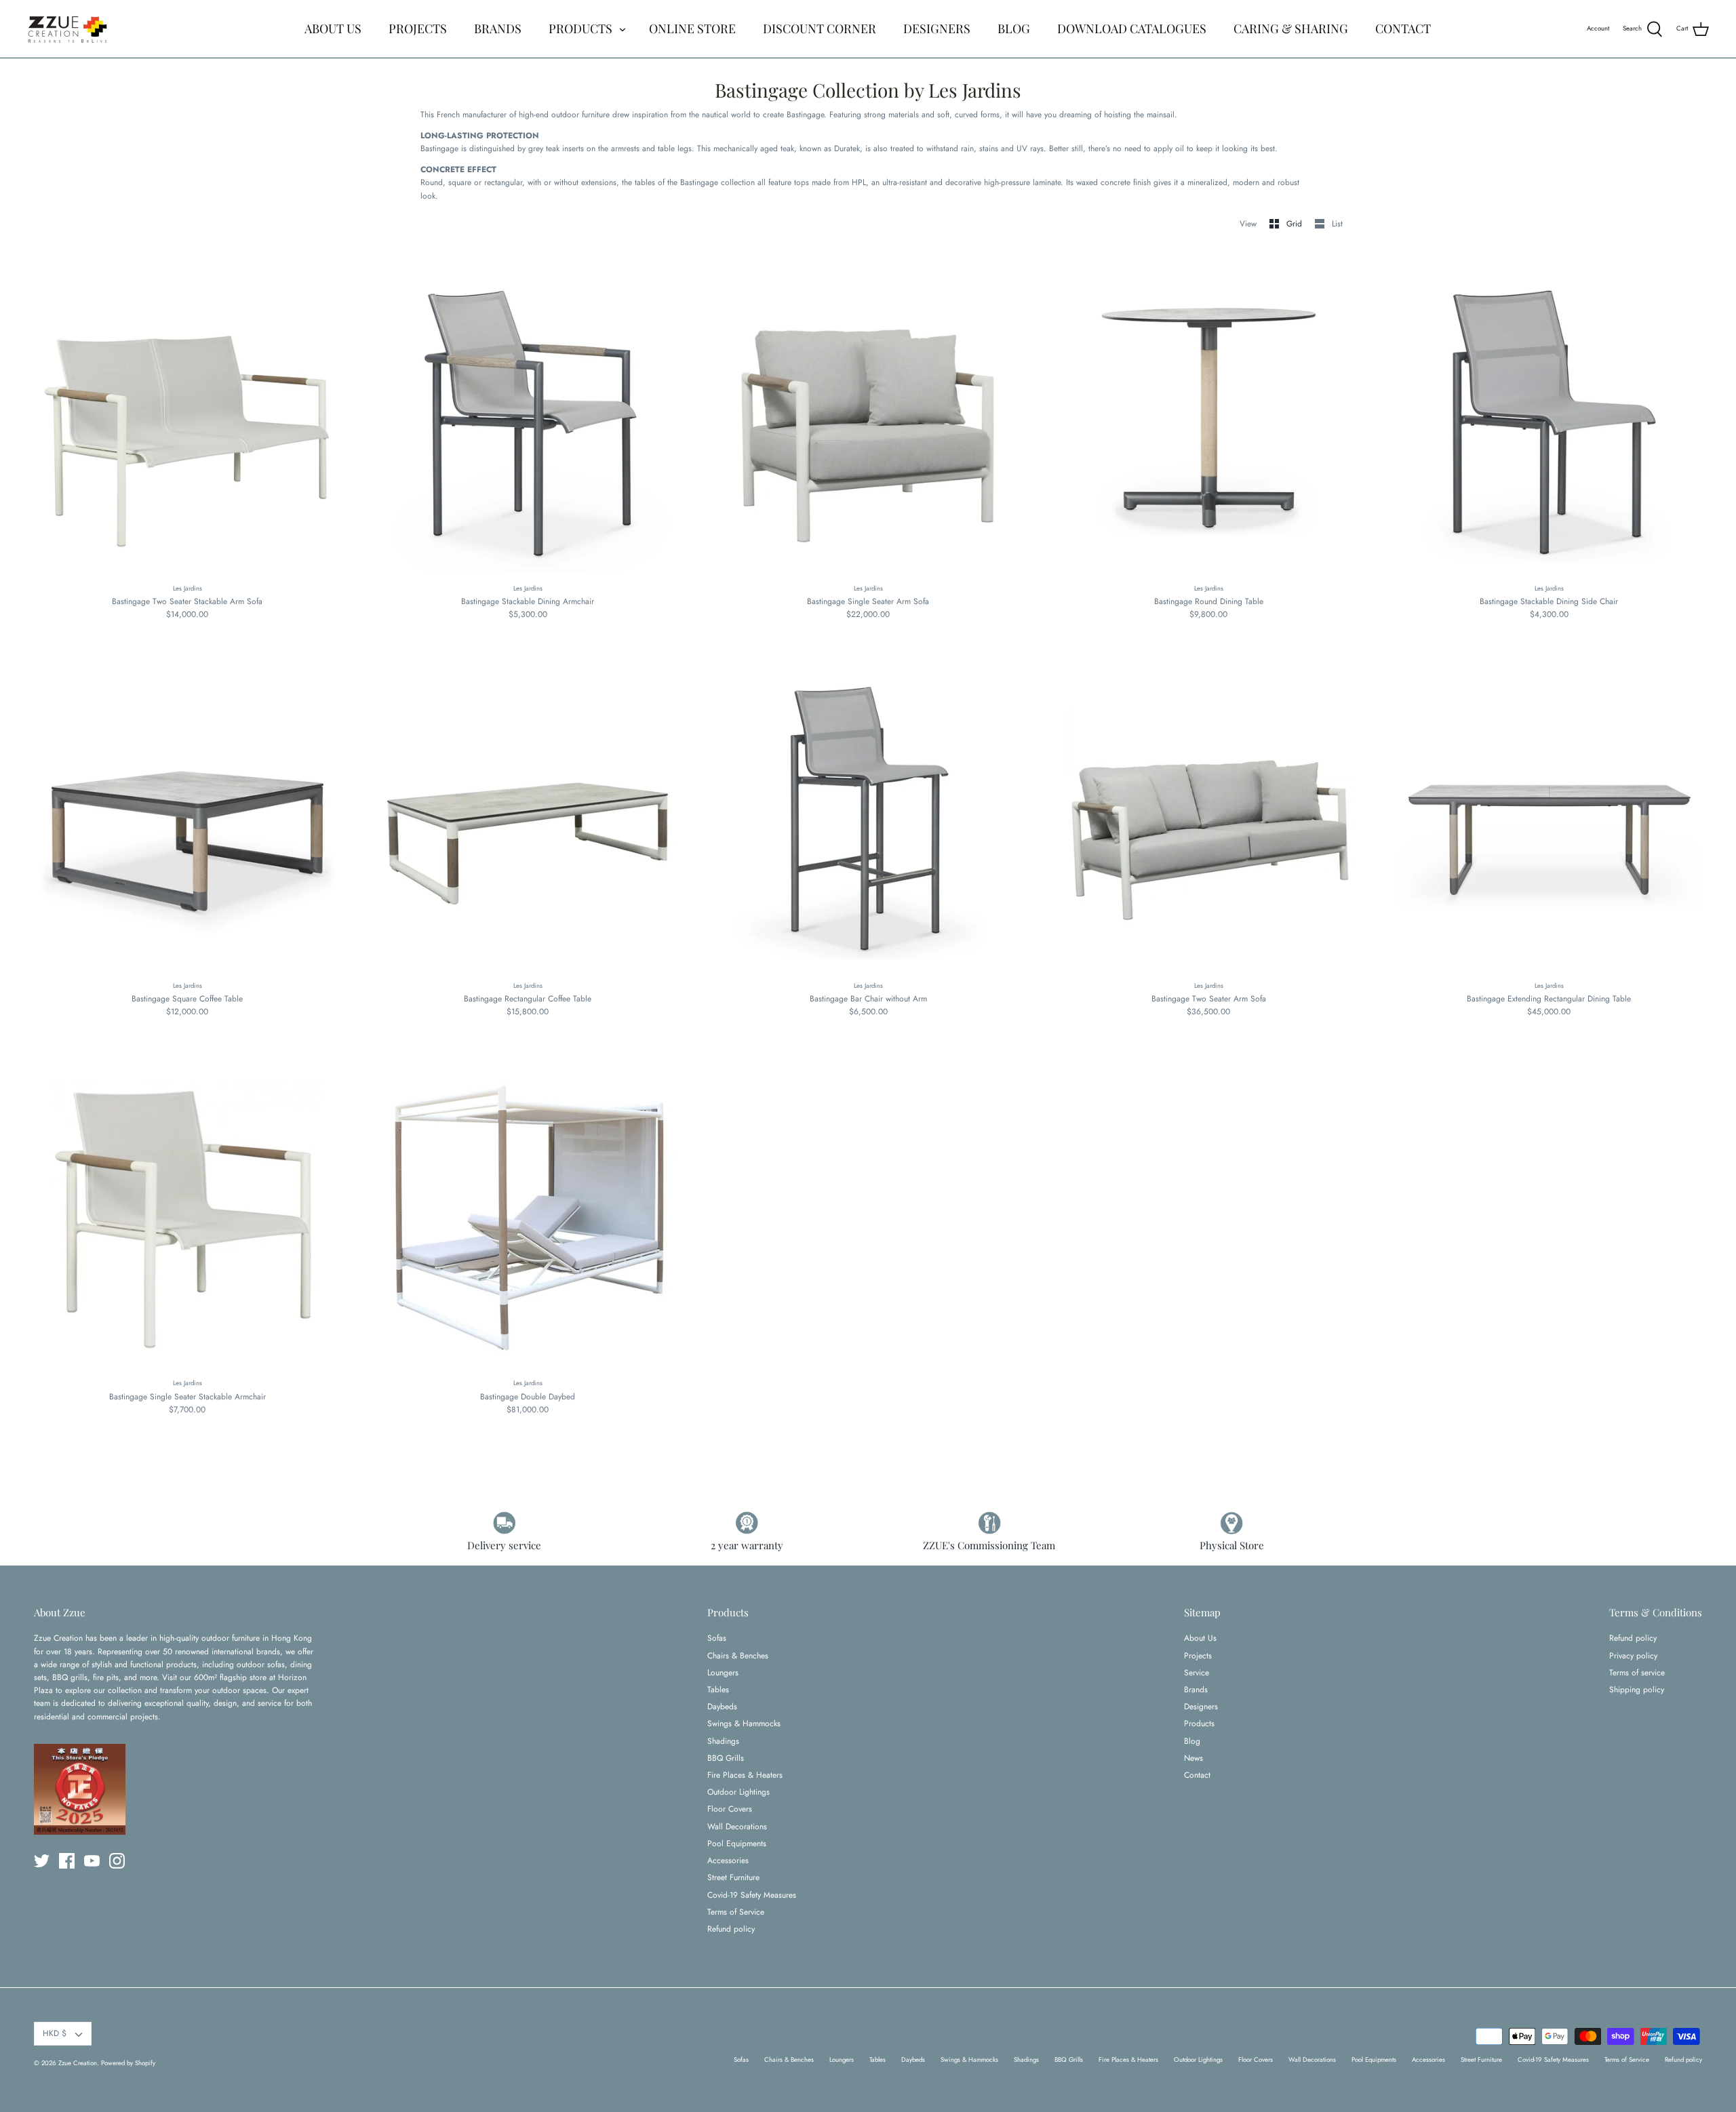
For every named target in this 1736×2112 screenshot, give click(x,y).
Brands (1196, 1690)
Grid (1296, 224)
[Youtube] (92, 1861)
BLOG (1014, 28)
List (1337, 224)
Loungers (723, 1673)
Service (1197, 1673)
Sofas (717, 1638)
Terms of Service (736, 1912)
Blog (1192, 1741)
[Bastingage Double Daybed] (528, 1213)
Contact (1197, 1775)
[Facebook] (67, 1861)
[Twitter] (42, 1861)
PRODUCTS (580, 28)
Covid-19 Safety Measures (752, 1895)
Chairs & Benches (738, 1656)
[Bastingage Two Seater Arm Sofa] (1208, 815)
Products (1199, 1724)
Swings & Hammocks (744, 1724)
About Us (1200, 1638)
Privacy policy (1633, 1656)
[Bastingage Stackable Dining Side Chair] (1549, 418)
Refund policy (731, 1929)
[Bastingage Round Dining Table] (1208, 418)
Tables (718, 1690)
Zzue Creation (78, 2063)
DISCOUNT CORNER (820, 28)
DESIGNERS (937, 28)
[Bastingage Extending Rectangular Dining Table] (1549, 815)
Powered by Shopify (128, 2063)
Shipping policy (1637, 1690)
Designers (1201, 1707)
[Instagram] (117, 1861)
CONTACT (1403, 28)
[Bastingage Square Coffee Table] (187, 815)
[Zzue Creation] (68, 29)
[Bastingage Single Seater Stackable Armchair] (187, 1213)
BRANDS (498, 28)
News (1193, 1758)
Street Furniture (733, 1877)
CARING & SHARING (1291, 28)
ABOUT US (333, 28)
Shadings (723, 1741)
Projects (1198, 1656)
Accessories (728, 1860)
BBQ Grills (726, 1758)
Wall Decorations (737, 1827)
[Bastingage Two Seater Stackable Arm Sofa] (187, 418)
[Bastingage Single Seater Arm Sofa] (868, 418)
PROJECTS (418, 28)
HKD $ (55, 2033)
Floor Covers (730, 1809)
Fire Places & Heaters (745, 1775)
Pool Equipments (737, 1844)
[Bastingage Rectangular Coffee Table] (528, 815)
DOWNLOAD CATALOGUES (1132, 28)
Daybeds (722, 1707)
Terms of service (1637, 1673)
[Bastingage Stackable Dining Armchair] (528, 418)
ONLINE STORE (692, 28)
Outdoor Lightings (738, 1792)
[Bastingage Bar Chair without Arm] (868, 815)
